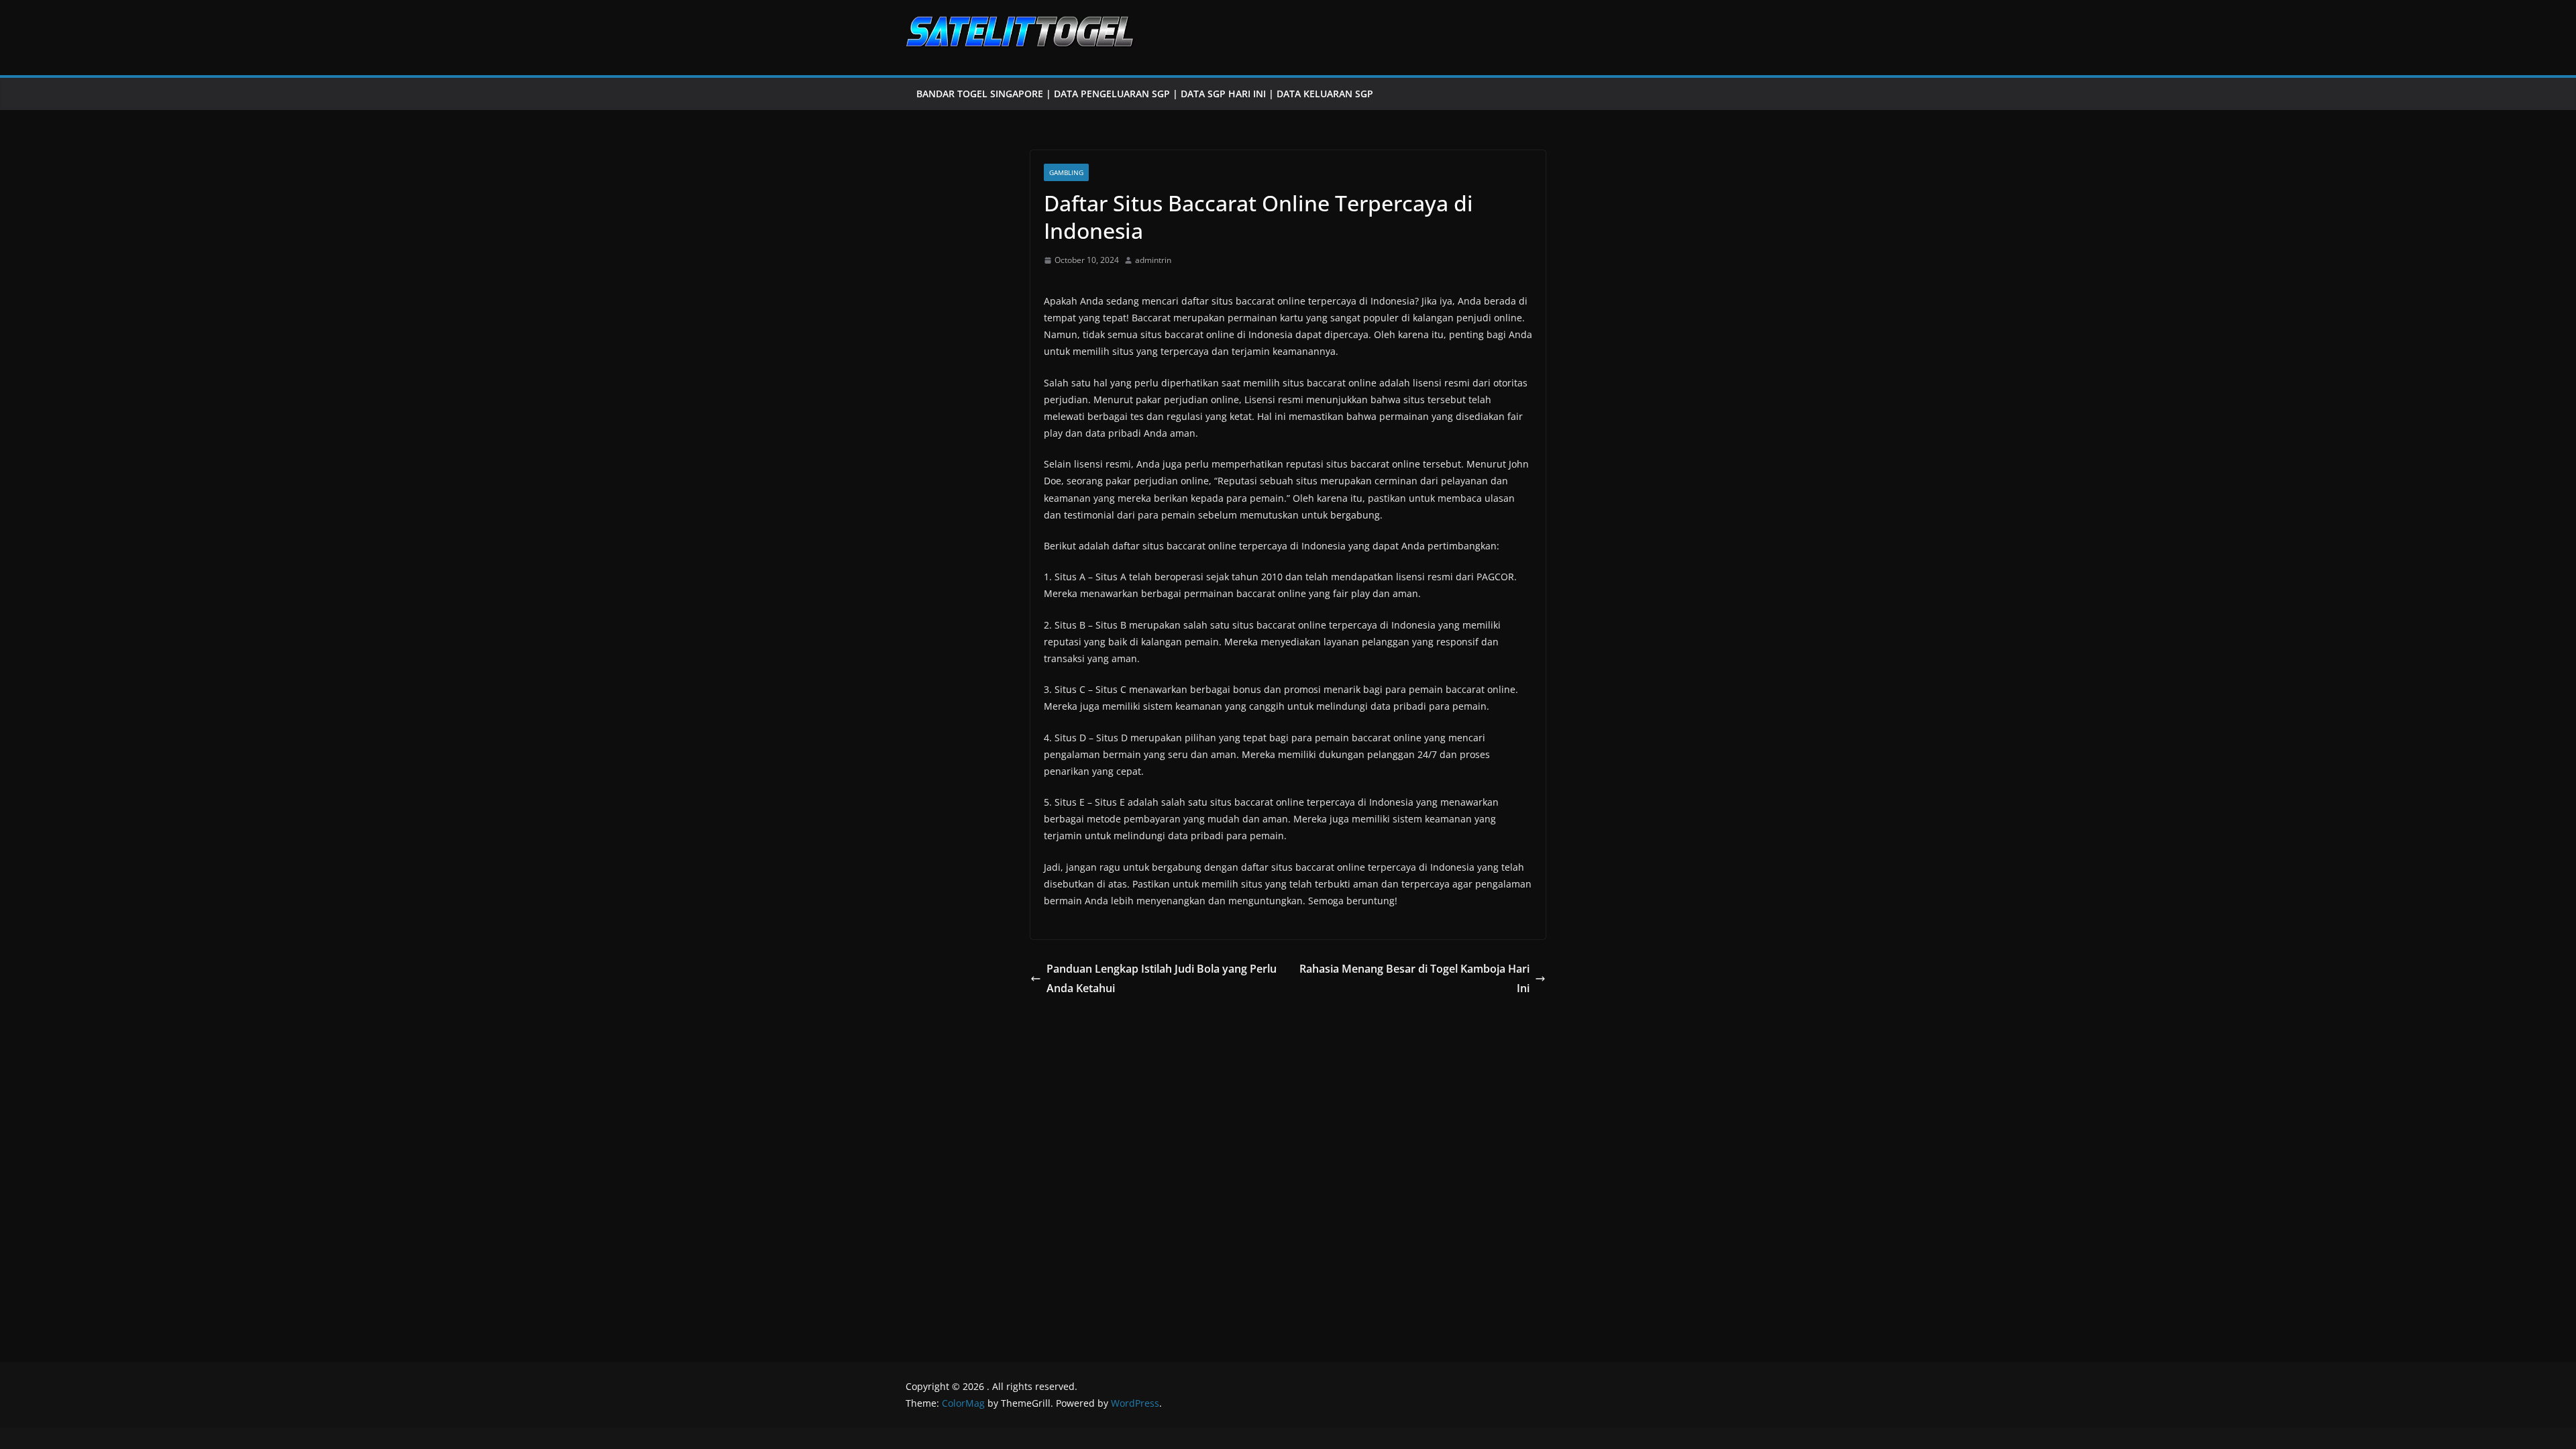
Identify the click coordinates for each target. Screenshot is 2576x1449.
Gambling (1066, 172)
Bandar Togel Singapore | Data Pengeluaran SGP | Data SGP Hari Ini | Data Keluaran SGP (1145, 94)
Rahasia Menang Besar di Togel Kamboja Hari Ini (1414, 978)
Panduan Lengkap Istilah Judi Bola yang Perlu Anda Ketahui (1162, 978)
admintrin (1153, 260)
